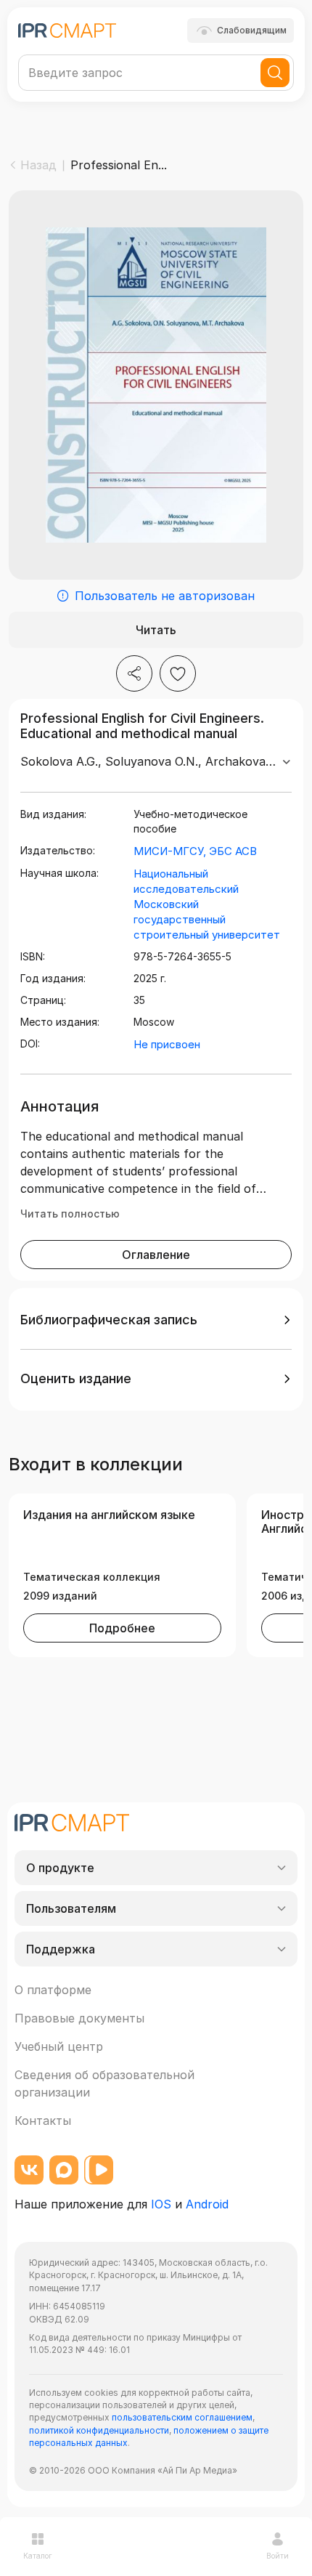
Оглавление (156, 1255)
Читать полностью (70, 1214)
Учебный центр (59, 2046)
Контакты (43, 2121)
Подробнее (122, 1628)
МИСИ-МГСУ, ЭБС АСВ (195, 851)
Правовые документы (79, 2018)
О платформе (53, 1990)
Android (207, 2204)
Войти (278, 2556)
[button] (156, 1320)
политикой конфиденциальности (99, 2430)
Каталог (38, 2556)
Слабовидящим (252, 30)
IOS (161, 2204)
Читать (156, 630)
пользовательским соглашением (182, 2417)
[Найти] (275, 73)
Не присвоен (167, 1044)
